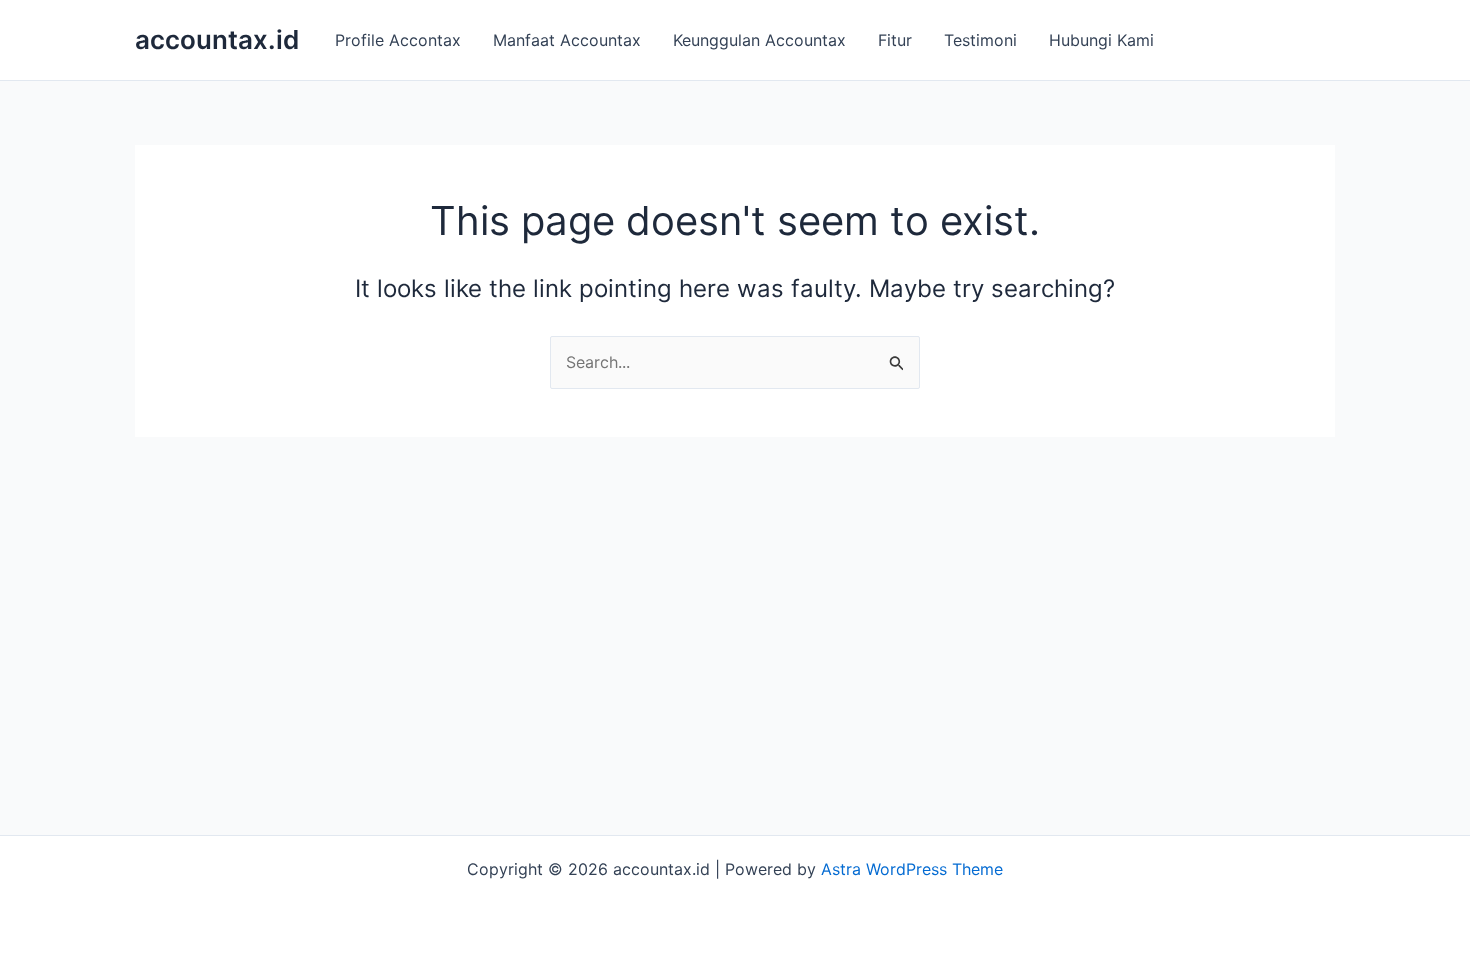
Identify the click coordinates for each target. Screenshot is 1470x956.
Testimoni (980, 40)
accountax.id (217, 39)
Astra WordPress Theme (912, 869)
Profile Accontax (398, 40)
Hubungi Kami (1101, 40)
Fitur (895, 40)
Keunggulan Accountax (759, 40)
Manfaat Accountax (567, 40)
